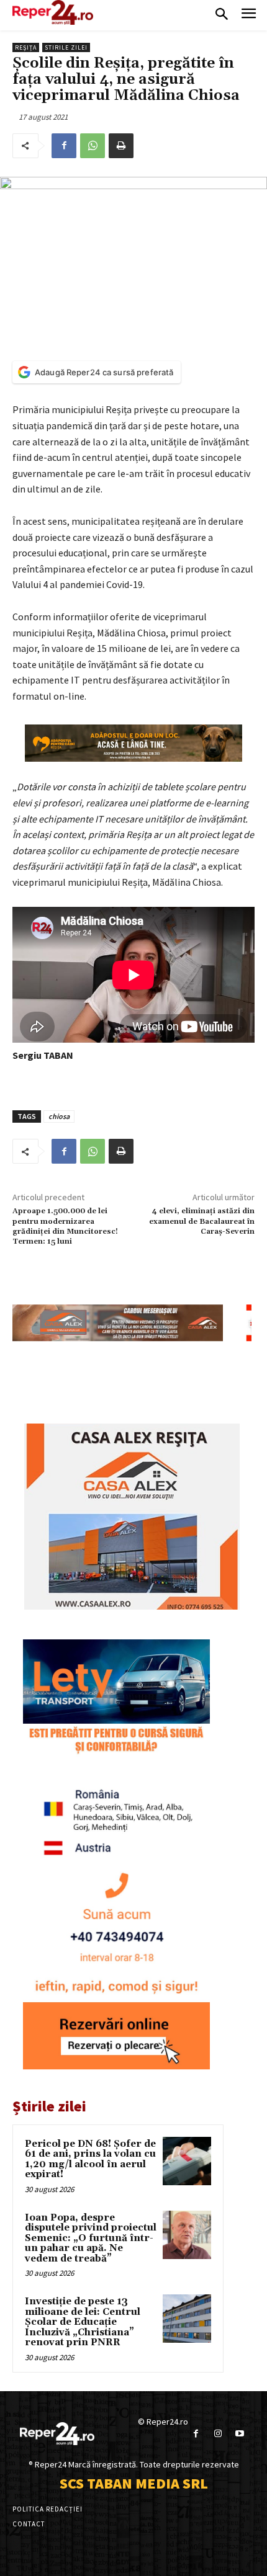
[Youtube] (239, 2434)
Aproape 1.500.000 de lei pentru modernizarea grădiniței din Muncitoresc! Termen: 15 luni (65, 1226)
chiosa (59, 1116)
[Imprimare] (121, 146)
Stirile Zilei (66, 47)
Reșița (26, 47)
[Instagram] (218, 2434)
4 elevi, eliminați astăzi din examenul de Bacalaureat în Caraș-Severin (202, 1221)
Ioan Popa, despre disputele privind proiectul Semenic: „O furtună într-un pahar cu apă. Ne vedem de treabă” (91, 2238)
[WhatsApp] (93, 146)
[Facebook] (64, 146)
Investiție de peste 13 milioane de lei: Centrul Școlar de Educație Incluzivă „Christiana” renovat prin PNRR (83, 2322)
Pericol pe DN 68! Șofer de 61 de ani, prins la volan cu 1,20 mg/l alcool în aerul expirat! (90, 2159)
